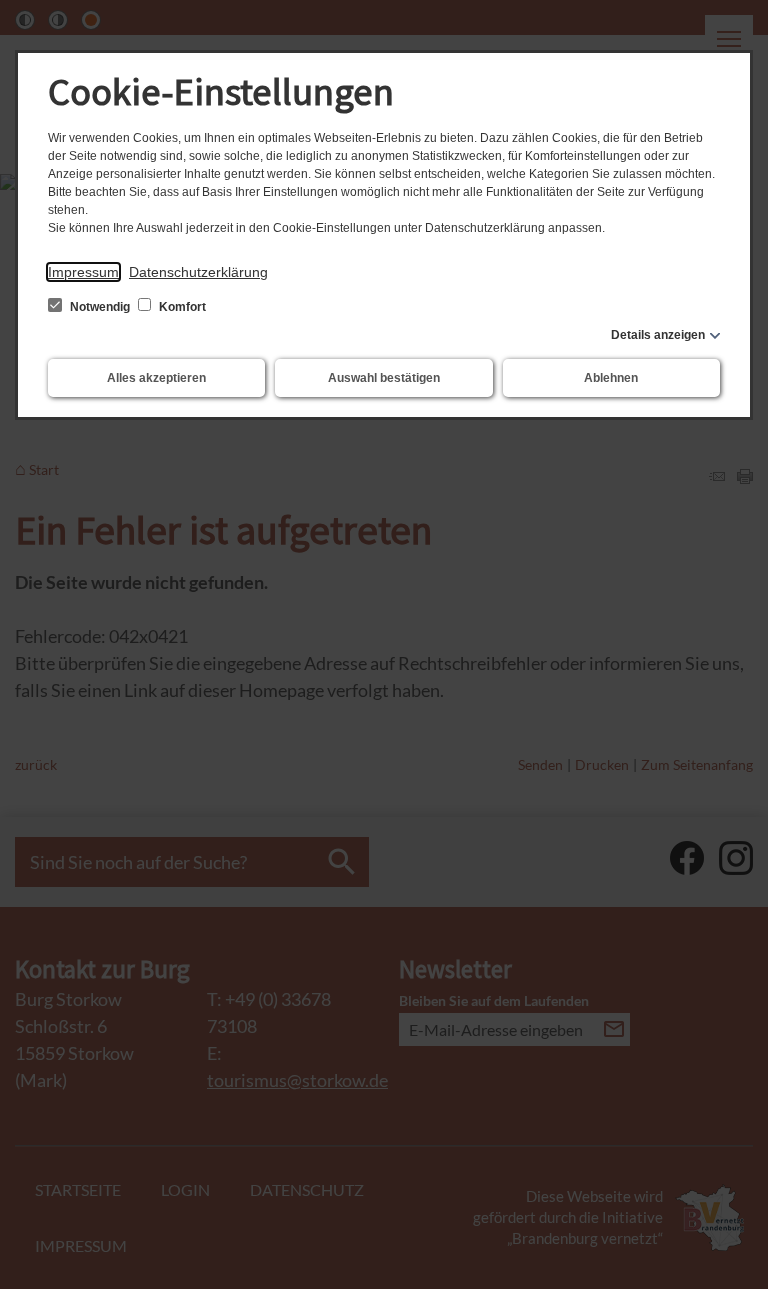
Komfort (181, 307)
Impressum (83, 272)
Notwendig (100, 307)
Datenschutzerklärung (198, 272)
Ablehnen (611, 378)
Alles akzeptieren (156, 378)
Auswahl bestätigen (384, 378)
